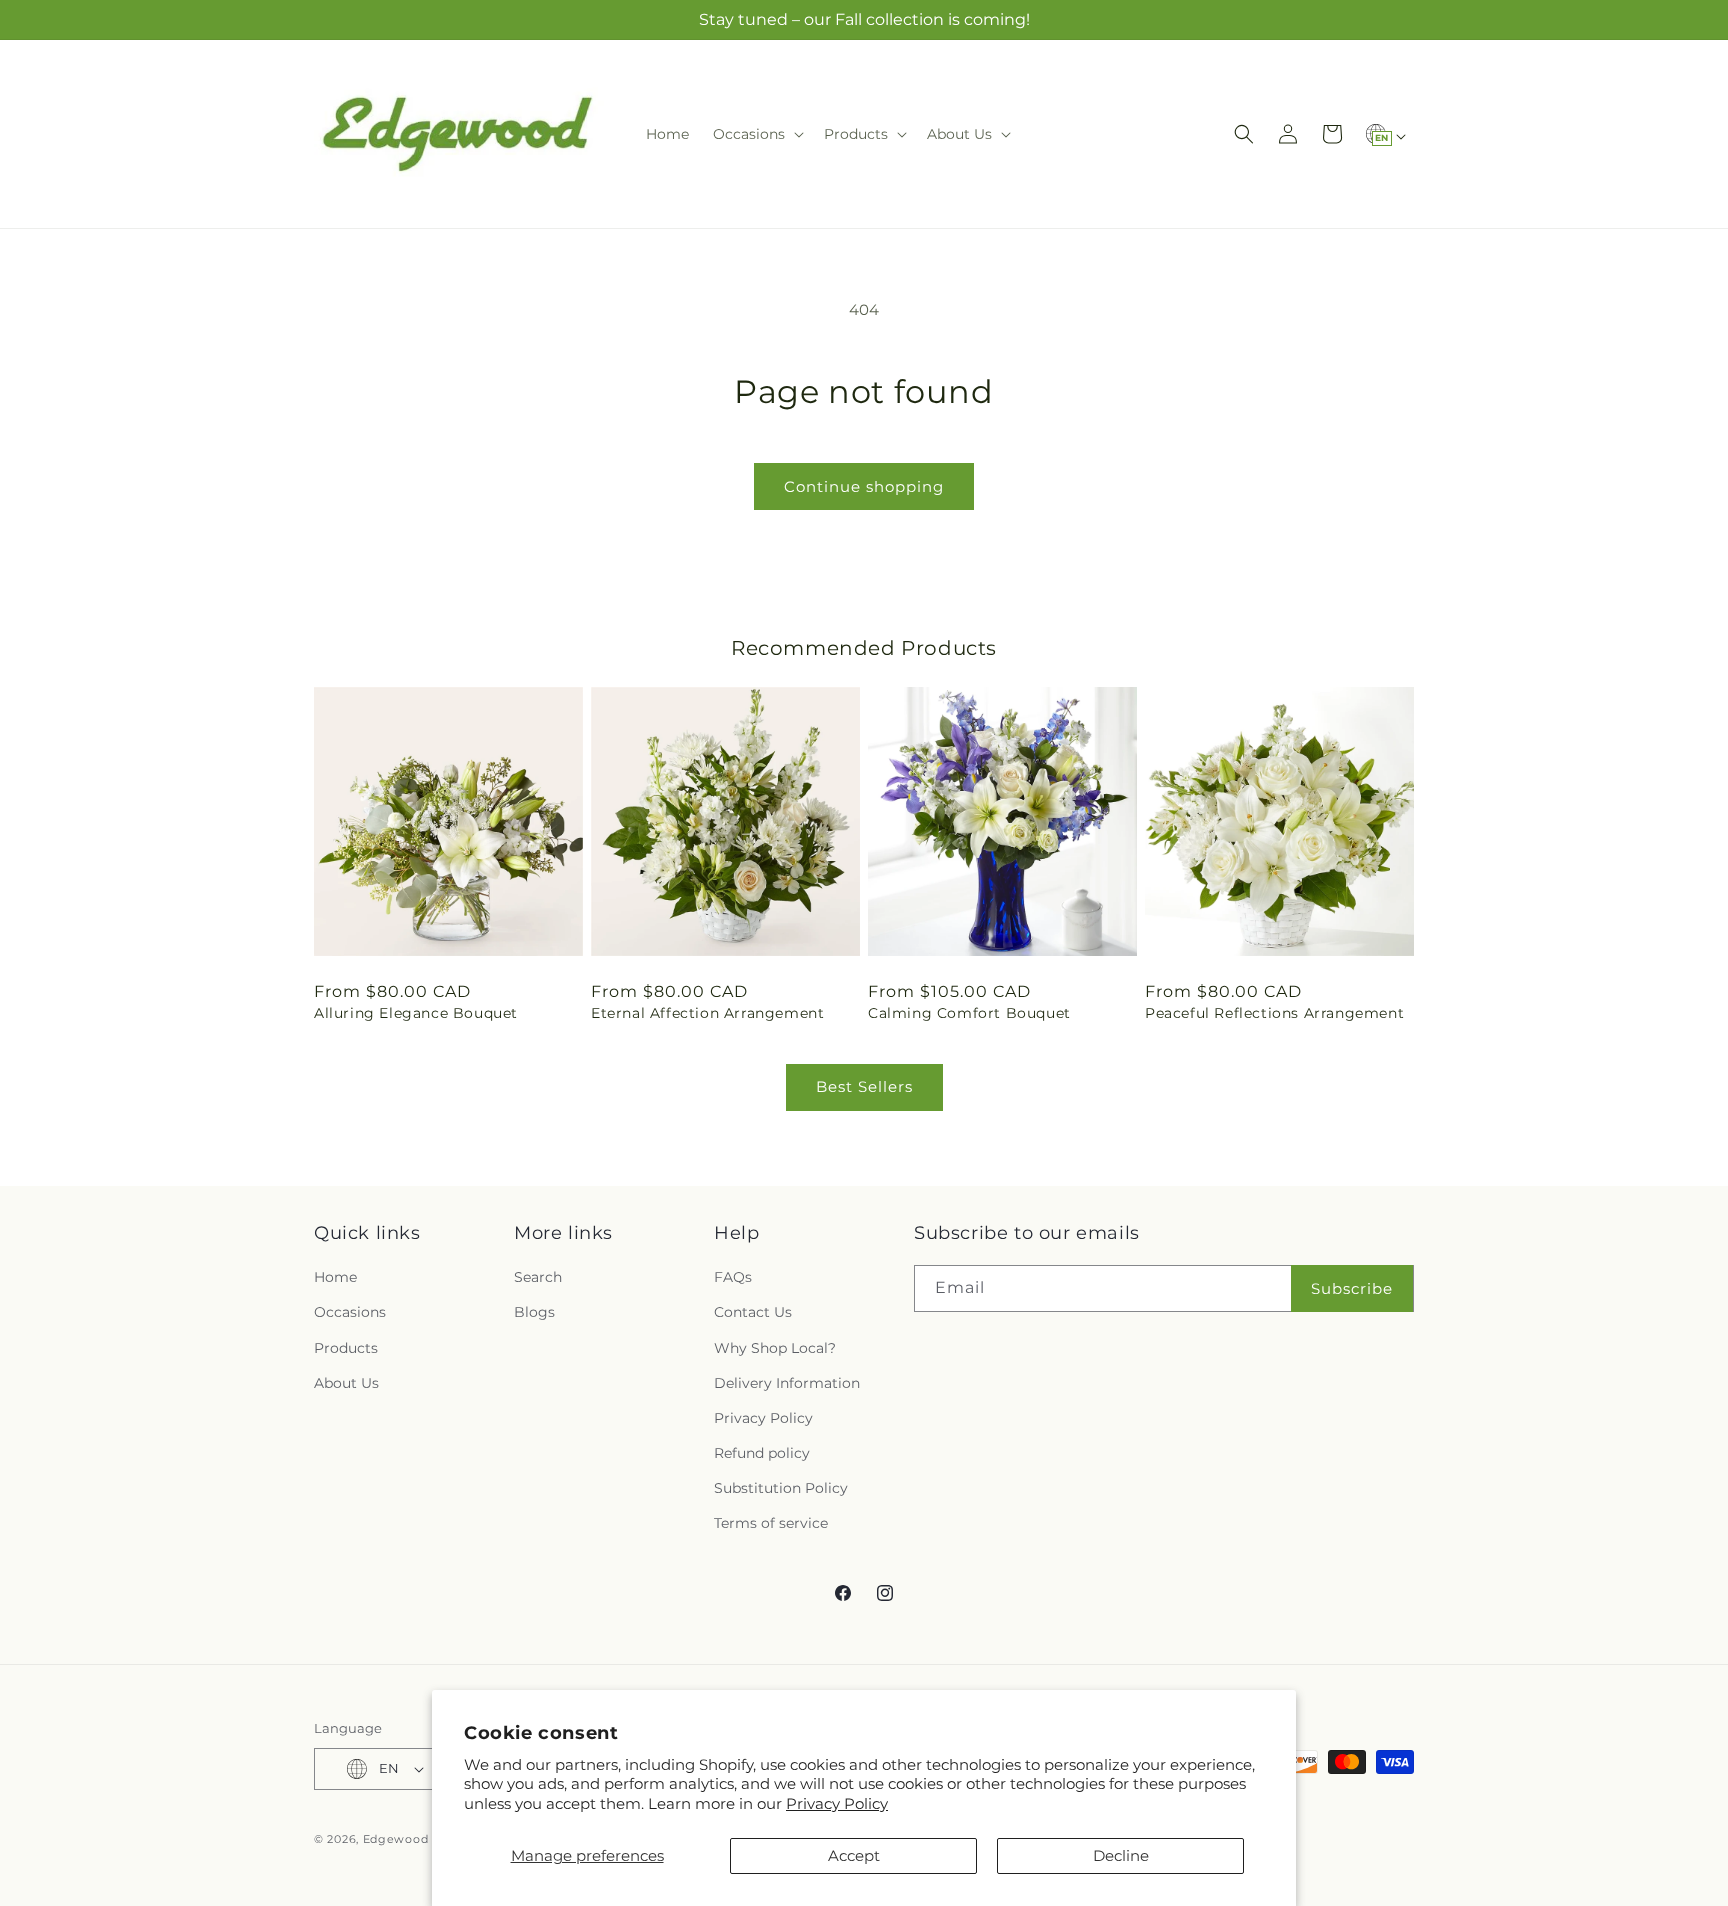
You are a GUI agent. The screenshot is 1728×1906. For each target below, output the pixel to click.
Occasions (350, 1312)
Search (538, 1277)
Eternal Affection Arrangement (707, 1013)
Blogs (534, 1312)
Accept (854, 1855)
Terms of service (771, 1524)
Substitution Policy (781, 1488)
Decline (1121, 1855)
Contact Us (753, 1312)
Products (346, 1348)
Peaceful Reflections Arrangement (1274, 1013)
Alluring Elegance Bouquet (416, 1013)
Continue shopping (864, 486)
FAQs (733, 1277)
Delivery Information (787, 1383)
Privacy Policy (837, 1803)
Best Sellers (864, 1086)
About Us (346, 1383)
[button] (756, 134)
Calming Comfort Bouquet (969, 1013)
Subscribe (1352, 1288)
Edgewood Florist (416, 1839)
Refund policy (762, 1453)
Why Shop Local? (775, 1348)
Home (335, 1277)
